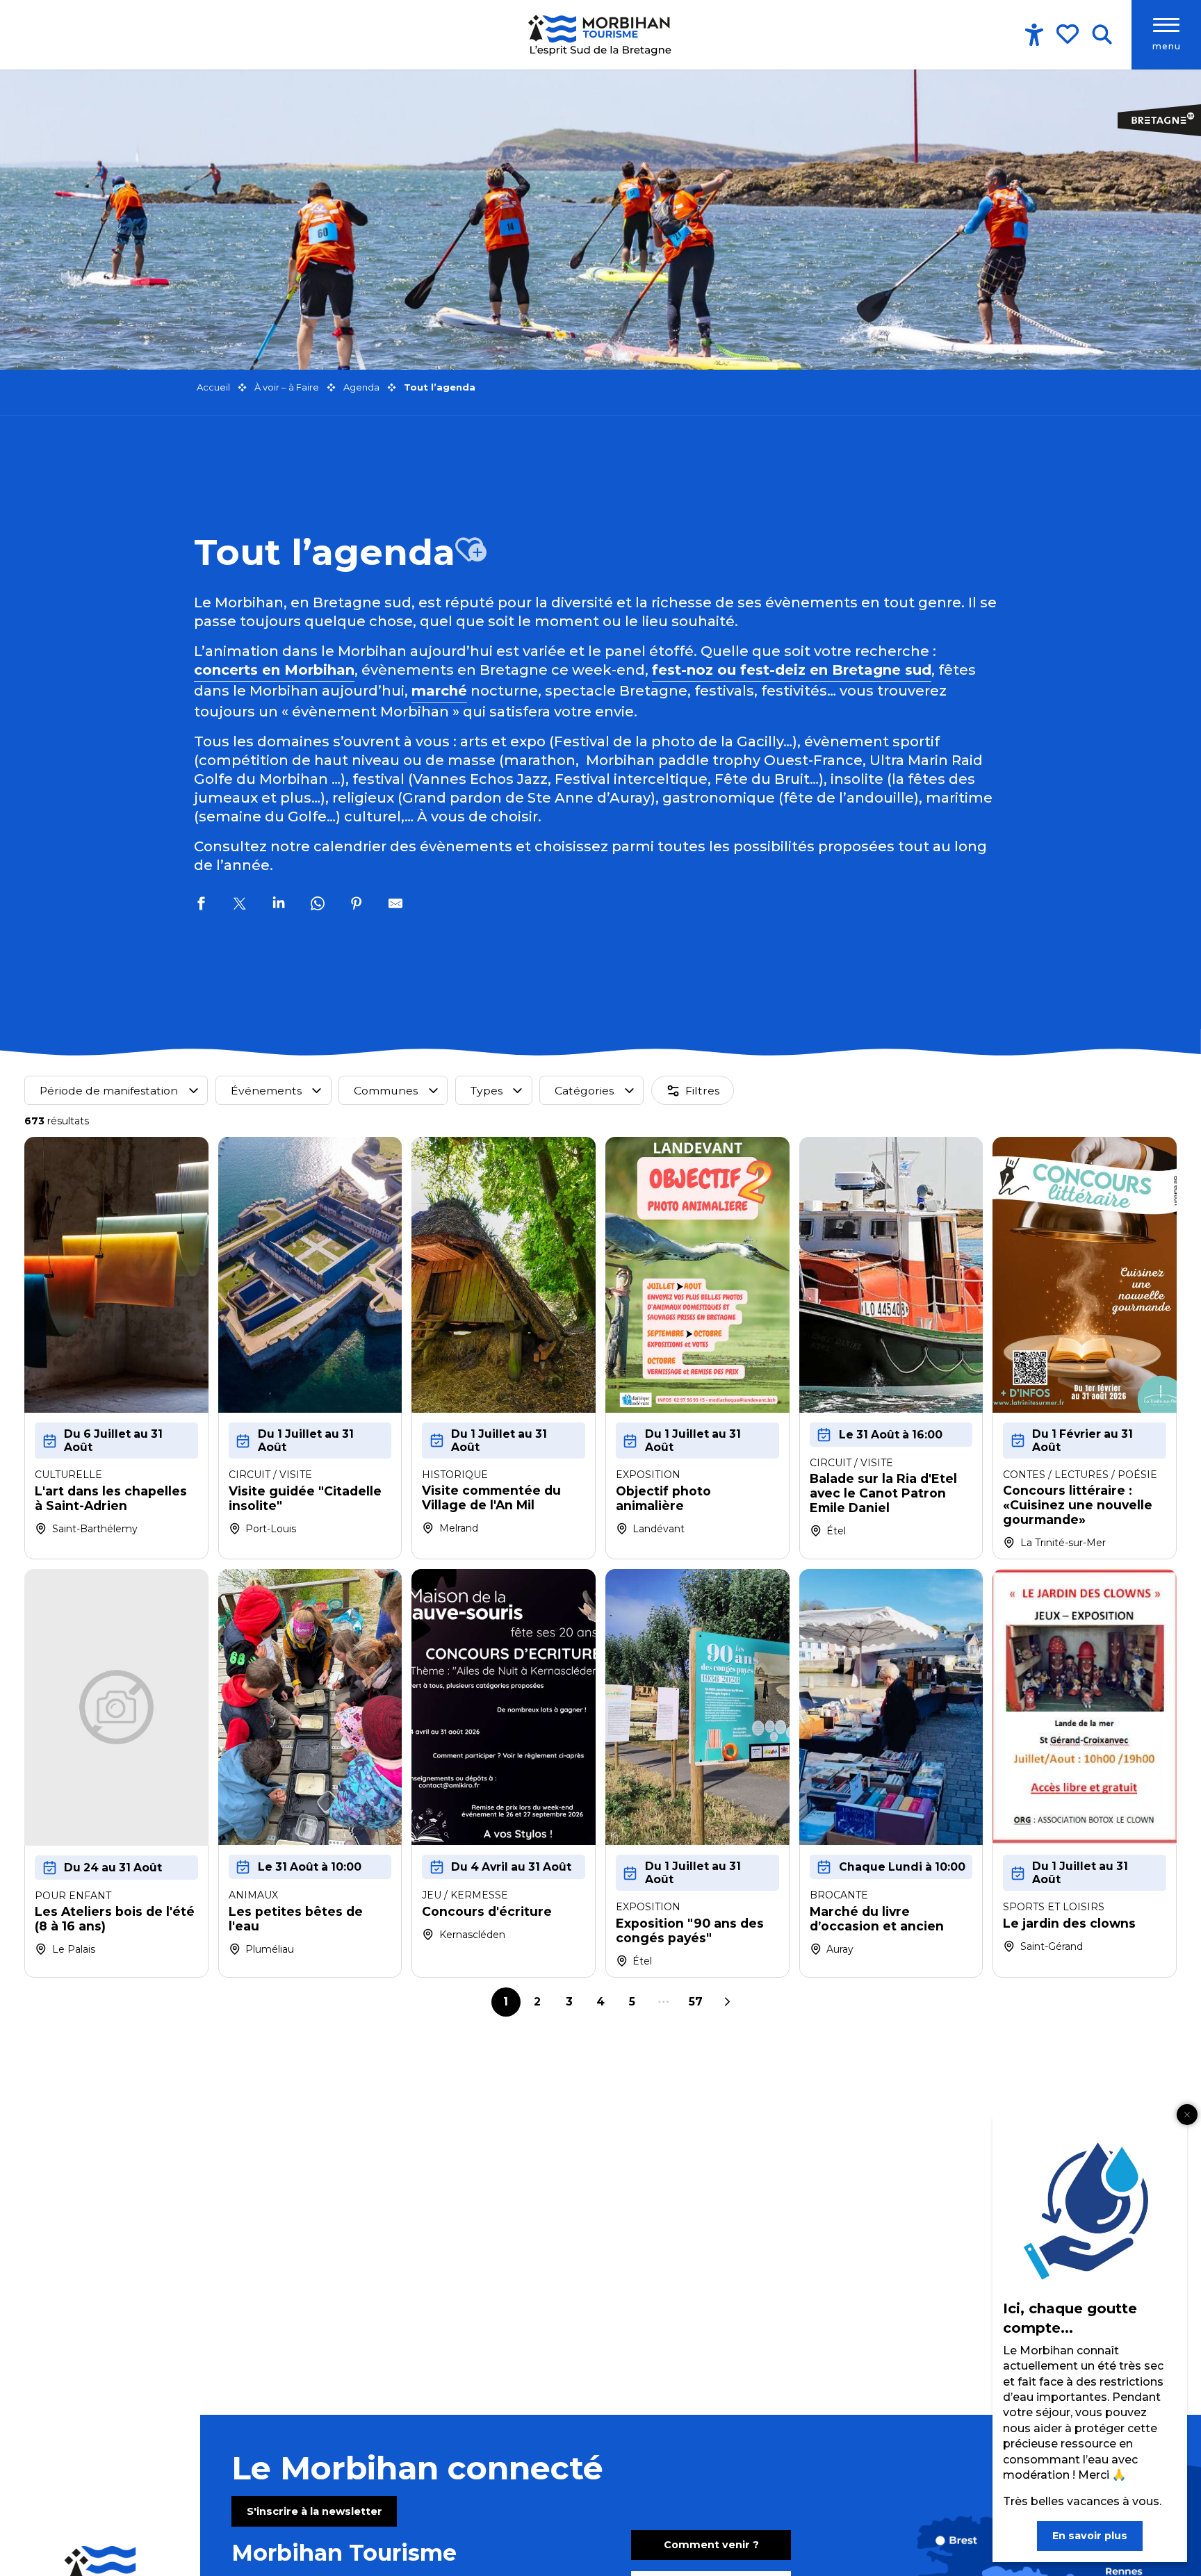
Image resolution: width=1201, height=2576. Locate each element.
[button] (1102, 35)
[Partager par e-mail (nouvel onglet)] (395, 905)
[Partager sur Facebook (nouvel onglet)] (201, 905)
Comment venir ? (711, 2545)
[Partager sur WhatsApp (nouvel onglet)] (318, 905)
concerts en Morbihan (274, 670)
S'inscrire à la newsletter (314, 2511)
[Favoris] (1069, 34)
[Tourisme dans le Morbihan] (601, 35)
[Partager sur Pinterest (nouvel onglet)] (357, 905)
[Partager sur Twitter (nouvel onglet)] (240, 905)
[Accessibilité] (1034, 35)
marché (439, 691)
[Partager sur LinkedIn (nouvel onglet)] (279, 905)
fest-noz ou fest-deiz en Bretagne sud (792, 670)
